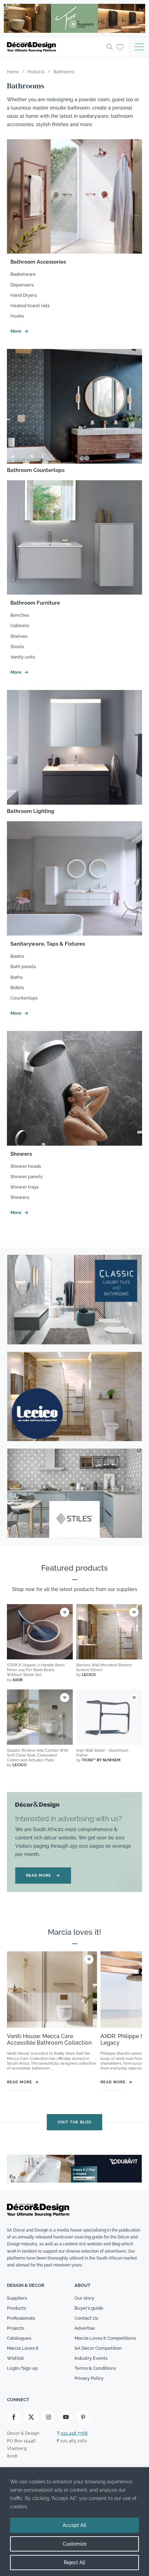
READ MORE (43, 1876)
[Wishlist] (120, 47)
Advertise (85, 2328)
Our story (84, 2298)
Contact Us (86, 2318)
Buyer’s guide (89, 2308)
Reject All (74, 2563)
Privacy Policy (89, 2378)
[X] (31, 2417)
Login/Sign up (22, 2368)
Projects (16, 2328)
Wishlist (15, 2358)
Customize (75, 2544)
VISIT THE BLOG (74, 2122)
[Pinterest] (83, 2417)
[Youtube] (66, 2417)
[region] (74, 2522)
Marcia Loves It (23, 2348)
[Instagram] (49, 2417)
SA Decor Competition (98, 2348)
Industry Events (91, 2358)
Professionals (21, 2318)
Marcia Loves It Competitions (105, 2338)
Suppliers (17, 2298)
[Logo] (55, 47)
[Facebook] (14, 2417)
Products (16, 2308)
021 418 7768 (74, 2433)
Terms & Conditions (95, 2368)
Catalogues (19, 2338)
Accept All (74, 2525)
